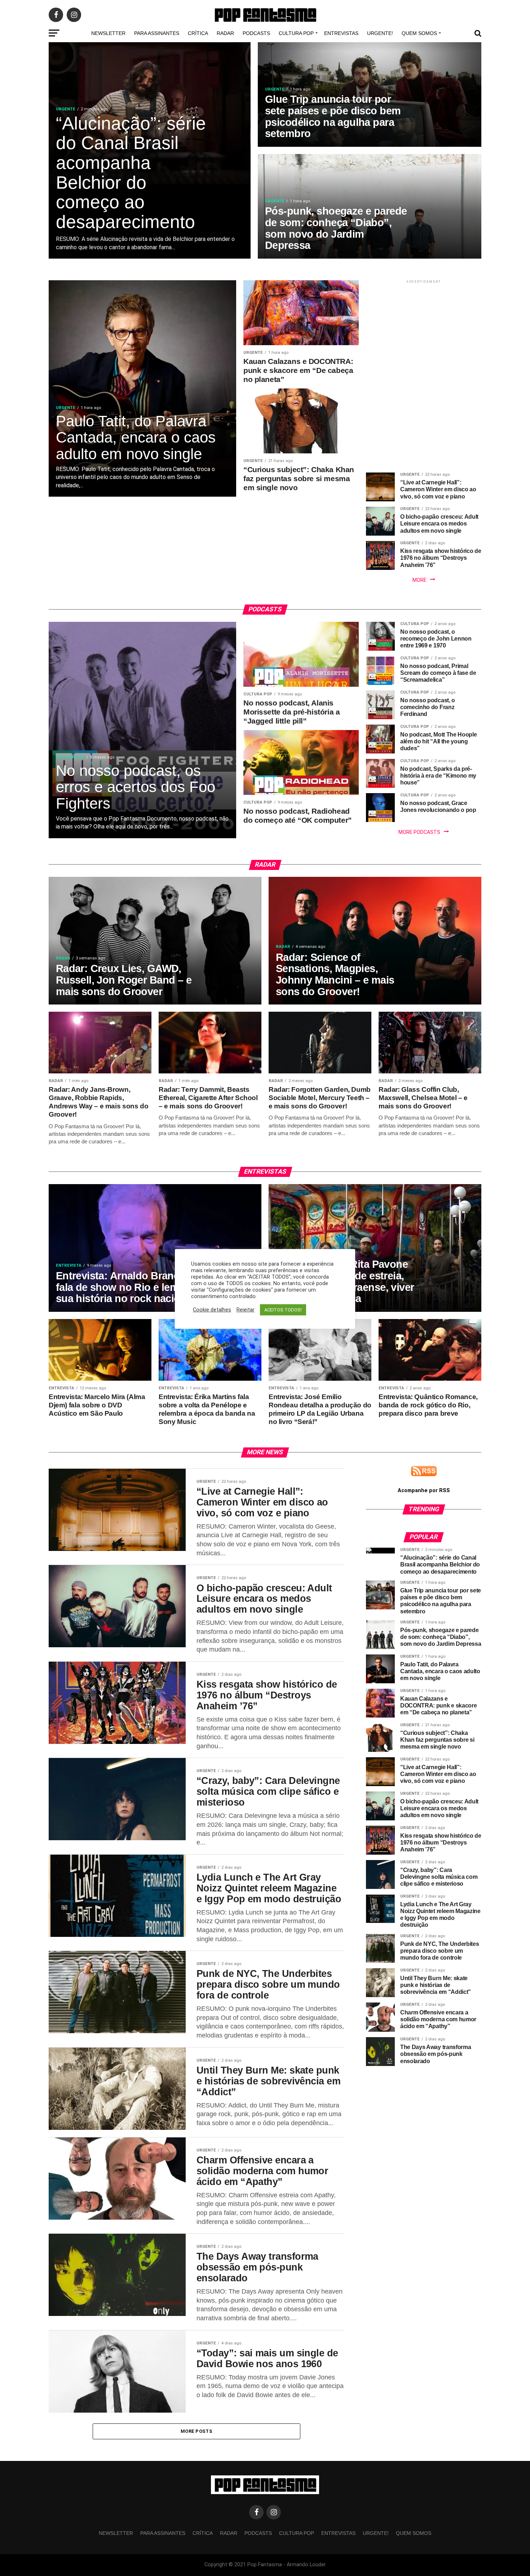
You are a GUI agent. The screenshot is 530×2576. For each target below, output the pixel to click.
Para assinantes (157, 33)
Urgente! (380, 33)
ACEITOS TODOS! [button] (283, 1310)
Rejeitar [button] (246, 1310)
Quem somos (419, 33)
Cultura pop (296, 33)
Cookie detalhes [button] (212, 1310)
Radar (225, 33)
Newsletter (108, 33)
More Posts (196, 2431)
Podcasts (256, 33)
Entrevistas (341, 33)
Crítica (198, 33)
